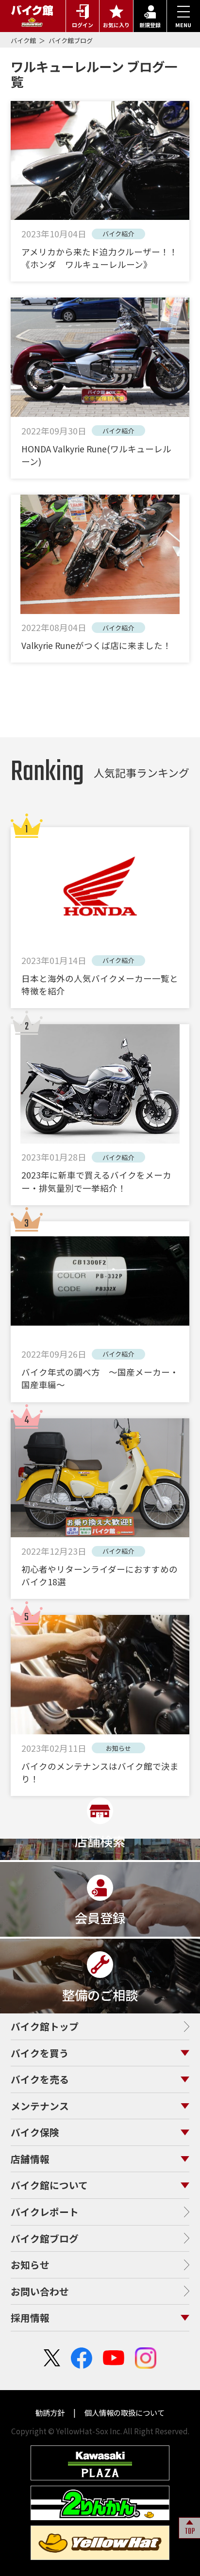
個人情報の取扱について (124, 2412)
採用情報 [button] (30, 2318)
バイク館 (24, 41)
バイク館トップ (45, 2026)
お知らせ (30, 2265)
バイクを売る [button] (40, 2079)
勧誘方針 (51, 2412)
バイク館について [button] (49, 2185)
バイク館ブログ (71, 41)
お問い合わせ (40, 2291)
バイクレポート (45, 2212)
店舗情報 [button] (30, 2159)
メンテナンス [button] (40, 2106)
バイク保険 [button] (35, 2132)
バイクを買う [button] (40, 2053)
